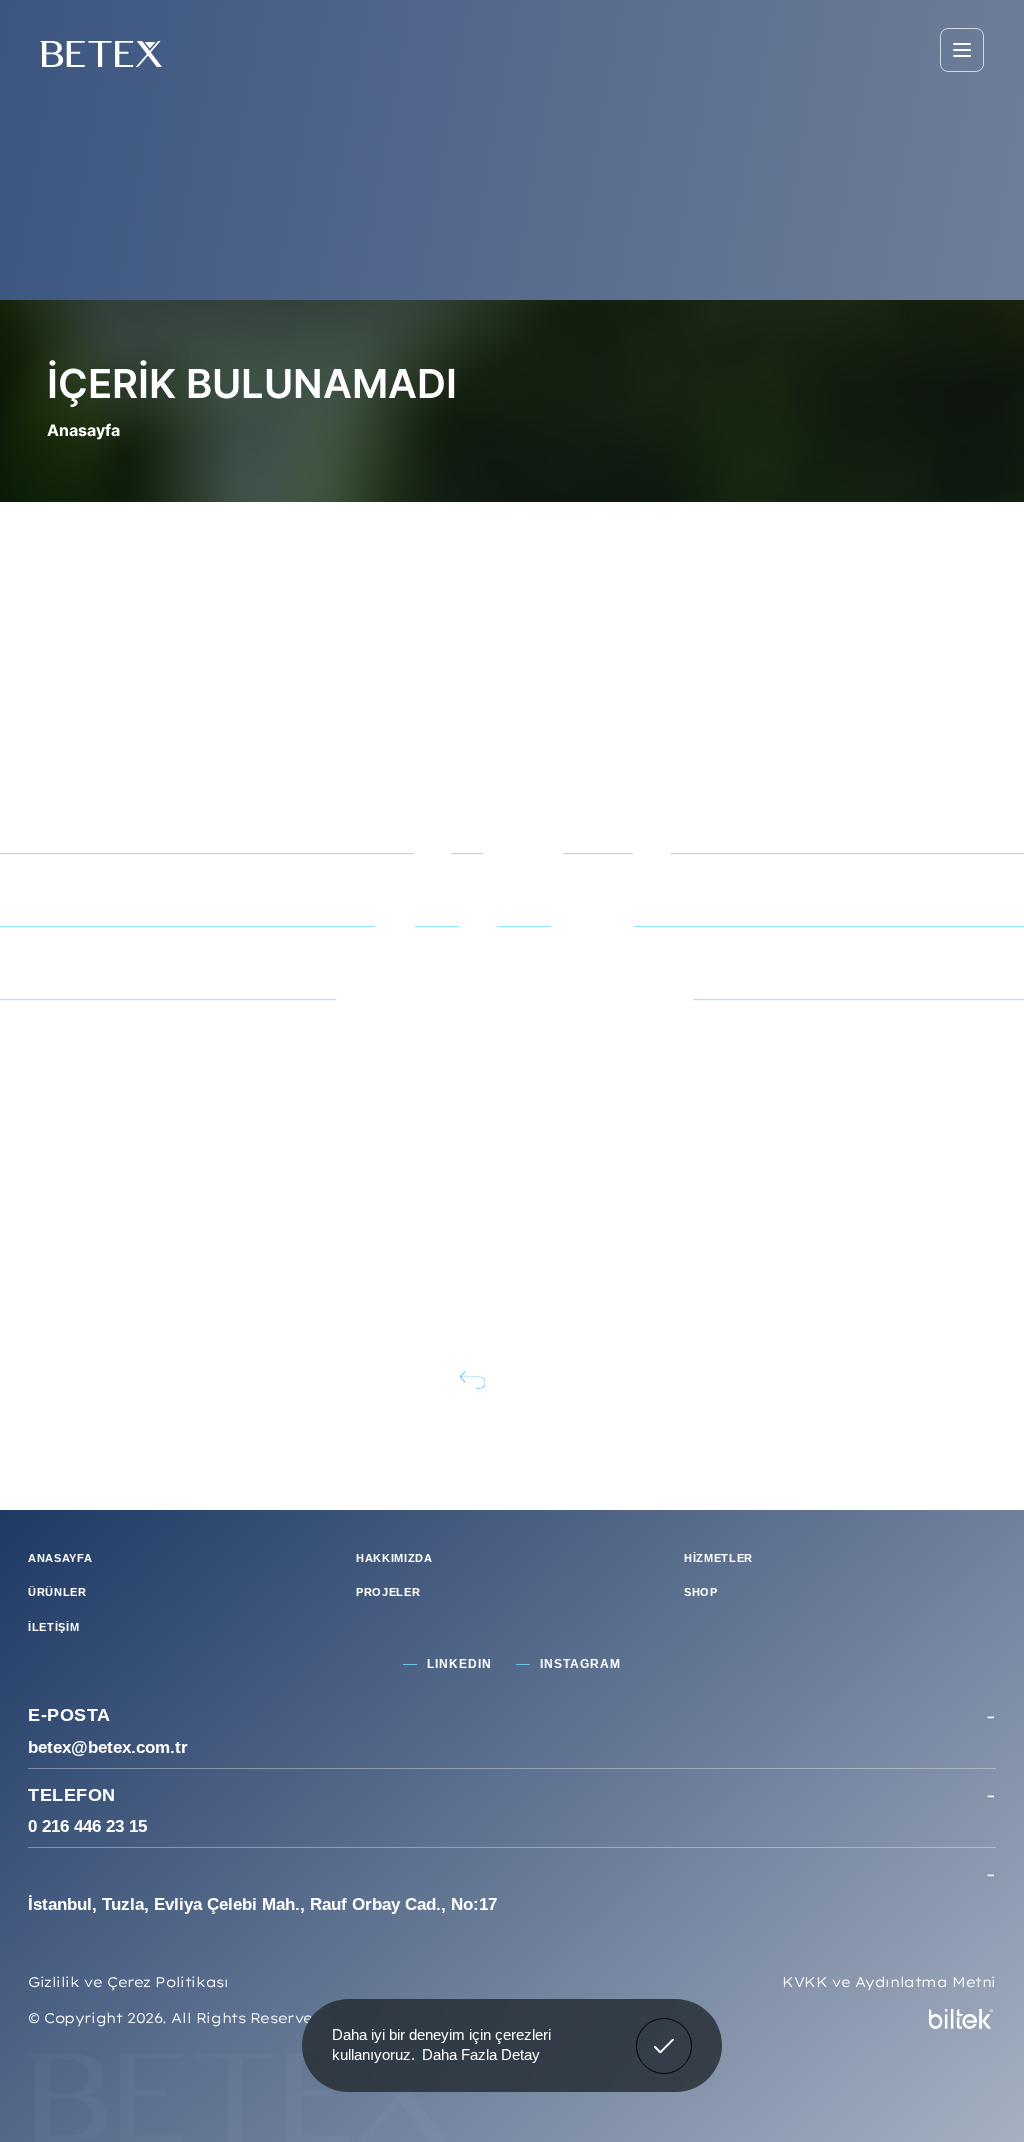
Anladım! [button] (664, 2031)
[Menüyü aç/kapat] (962, 50)
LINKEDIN (459, 1664)
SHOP (701, 1592)
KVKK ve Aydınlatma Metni (889, 1982)
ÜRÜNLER (57, 1592)
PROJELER (388, 1592)
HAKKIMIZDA (394, 1558)
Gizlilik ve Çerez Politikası (128, 1982)
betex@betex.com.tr (108, 1747)
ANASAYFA (60, 1558)
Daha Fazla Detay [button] (481, 2054)
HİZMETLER (718, 1558)
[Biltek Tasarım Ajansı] (961, 2017)
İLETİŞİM (53, 1627)
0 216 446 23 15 (87, 1826)
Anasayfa (83, 430)
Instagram (580, 1664)
